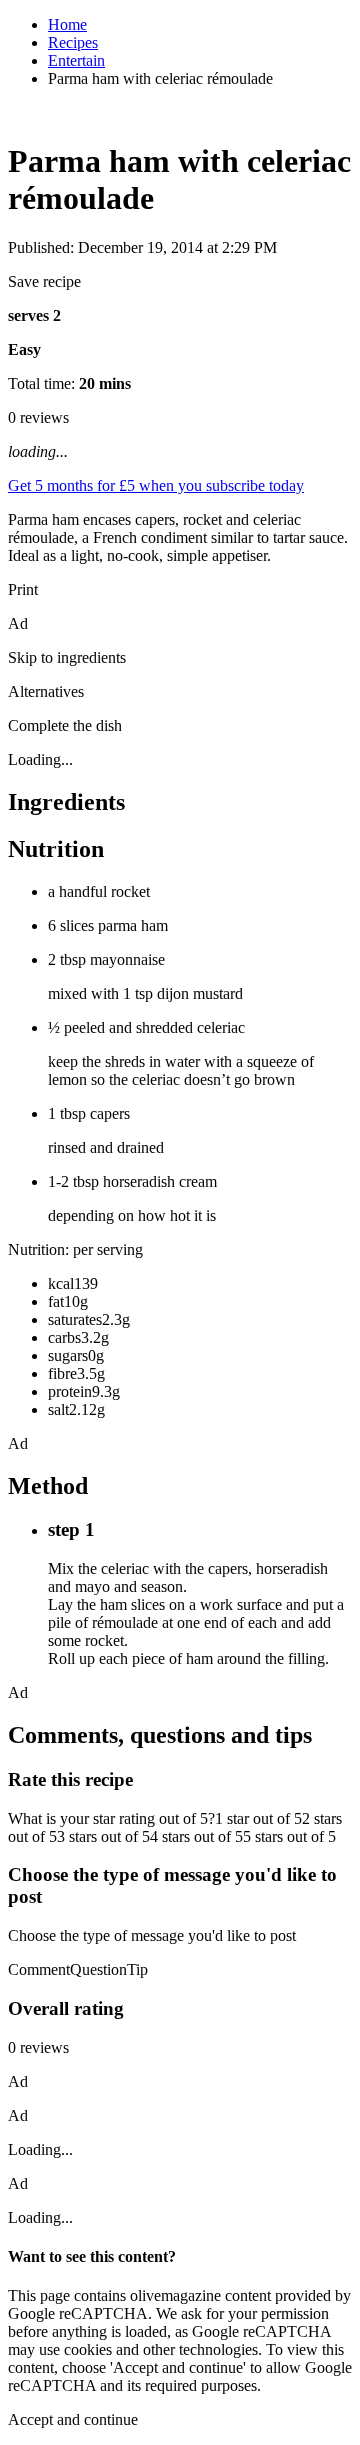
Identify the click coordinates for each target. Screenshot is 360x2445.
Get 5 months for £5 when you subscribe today (156, 485)
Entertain (76, 60)
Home (67, 24)
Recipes (73, 42)
